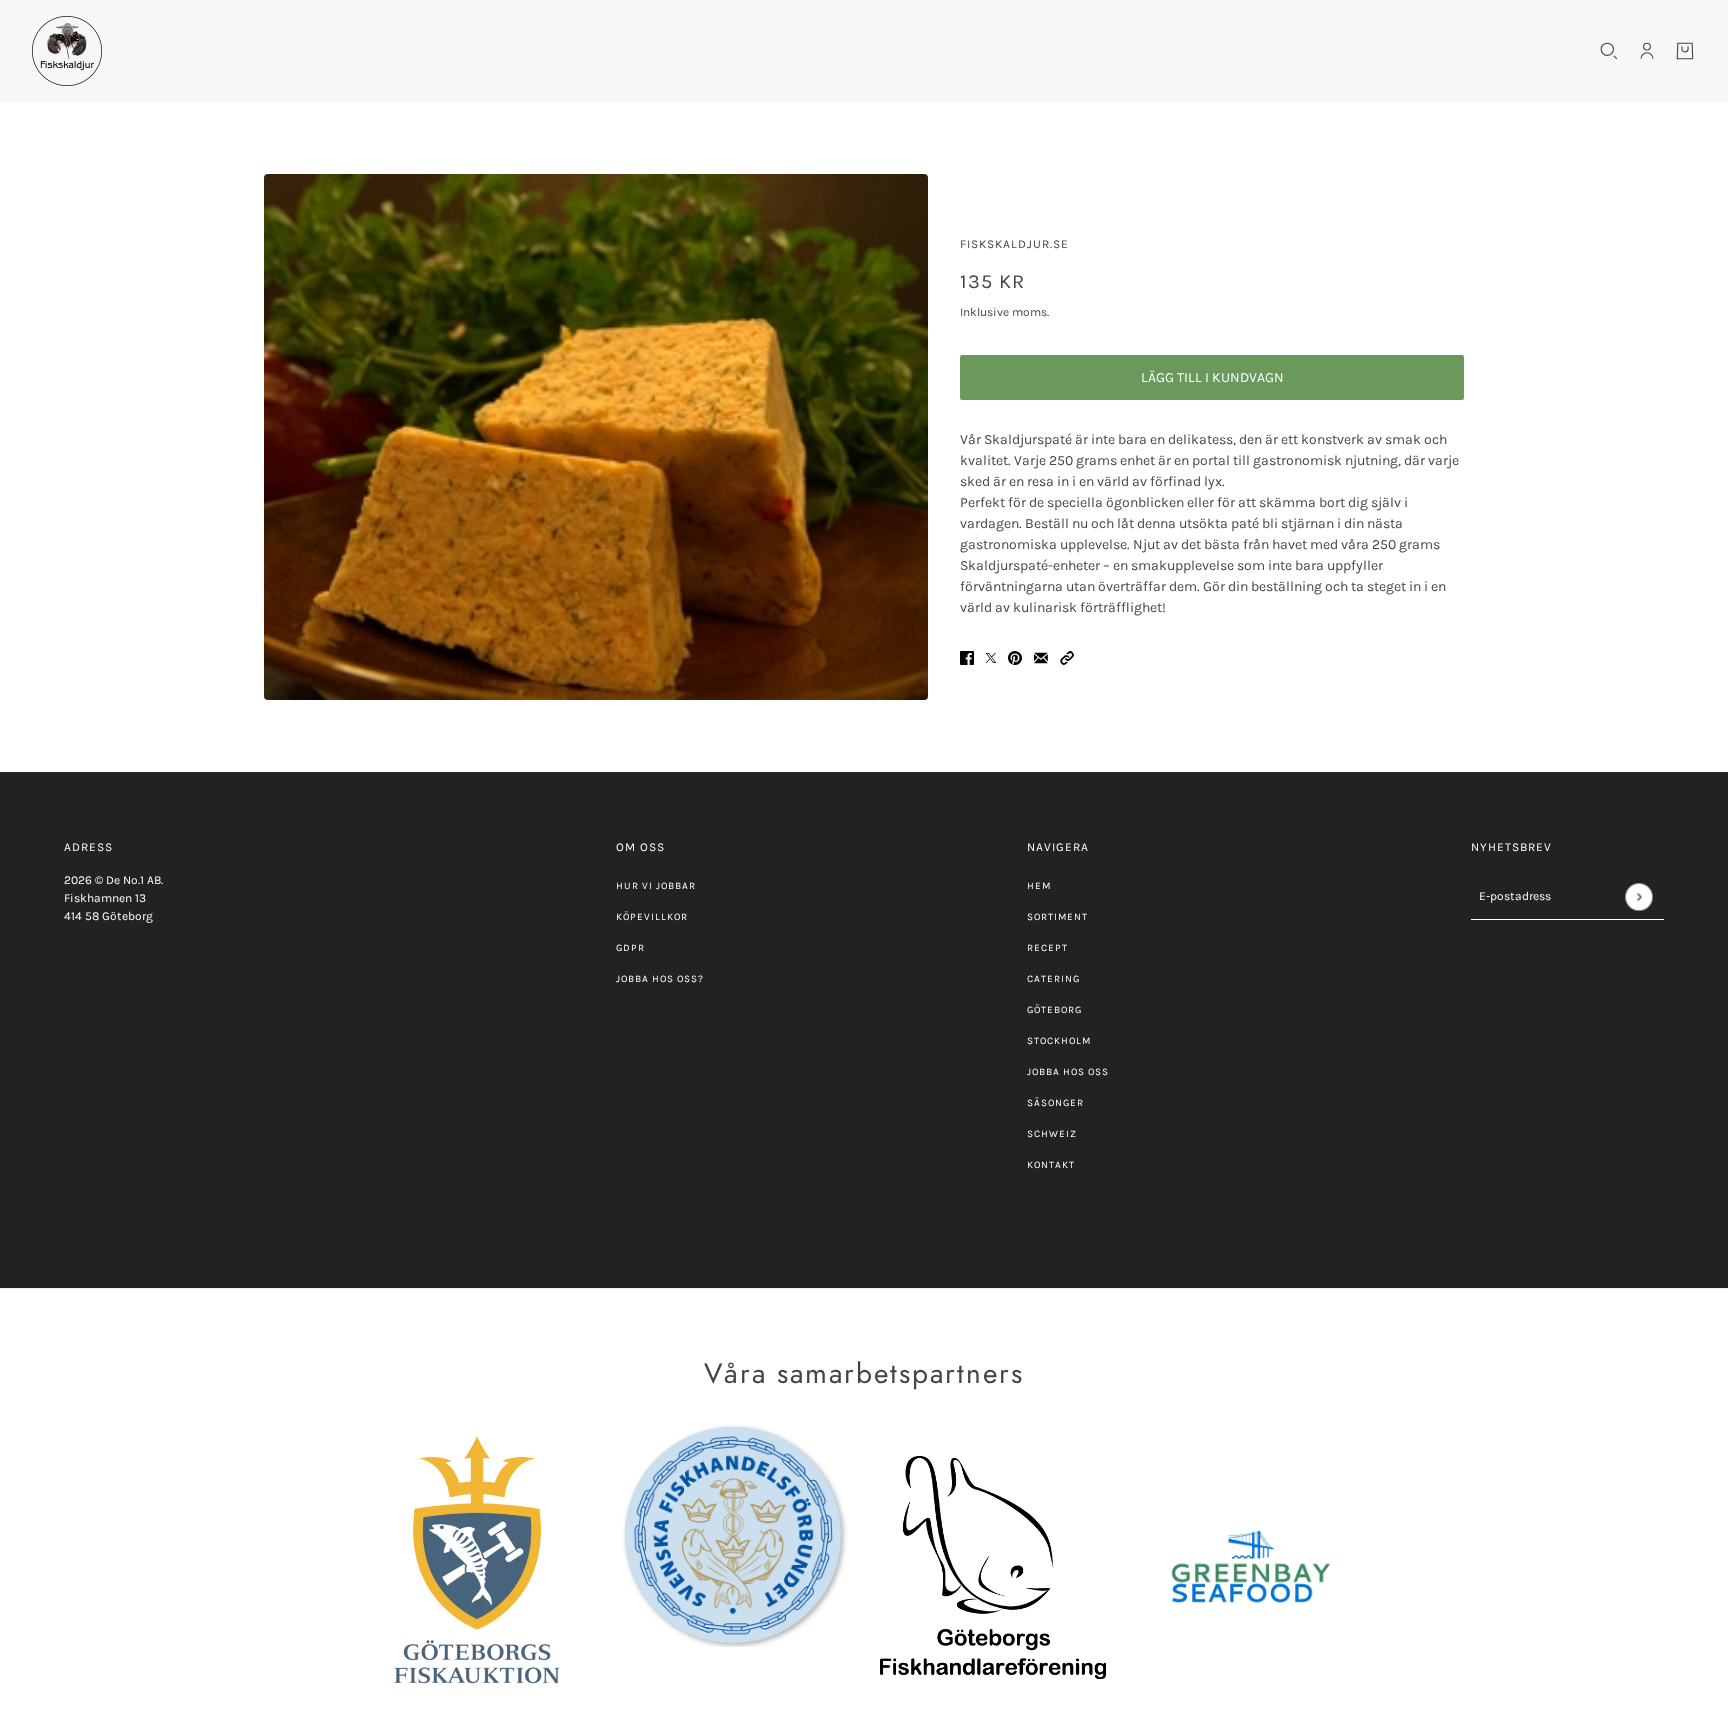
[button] (1067, 656)
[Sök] (1609, 51)
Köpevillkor (652, 917)
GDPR (630, 948)
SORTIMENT (1057, 917)
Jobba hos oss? (660, 979)
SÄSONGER (1055, 1103)
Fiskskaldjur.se (1014, 244)
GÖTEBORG (1054, 1010)
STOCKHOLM (1059, 1041)
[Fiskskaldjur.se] (67, 51)
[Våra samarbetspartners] (477, 1567)
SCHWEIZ (1052, 1134)
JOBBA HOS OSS (1068, 1072)
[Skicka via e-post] (1041, 656)
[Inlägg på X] (991, 656)
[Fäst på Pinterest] (1015, 656)
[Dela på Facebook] (967, 656)
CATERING (1053, 979)
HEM (1039, 886)
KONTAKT (1051, 1165)
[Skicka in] (1638, 896)
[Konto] (1647, 51)
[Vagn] (1685, 51)
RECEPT (1047, 948)
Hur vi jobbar (656, 886)
